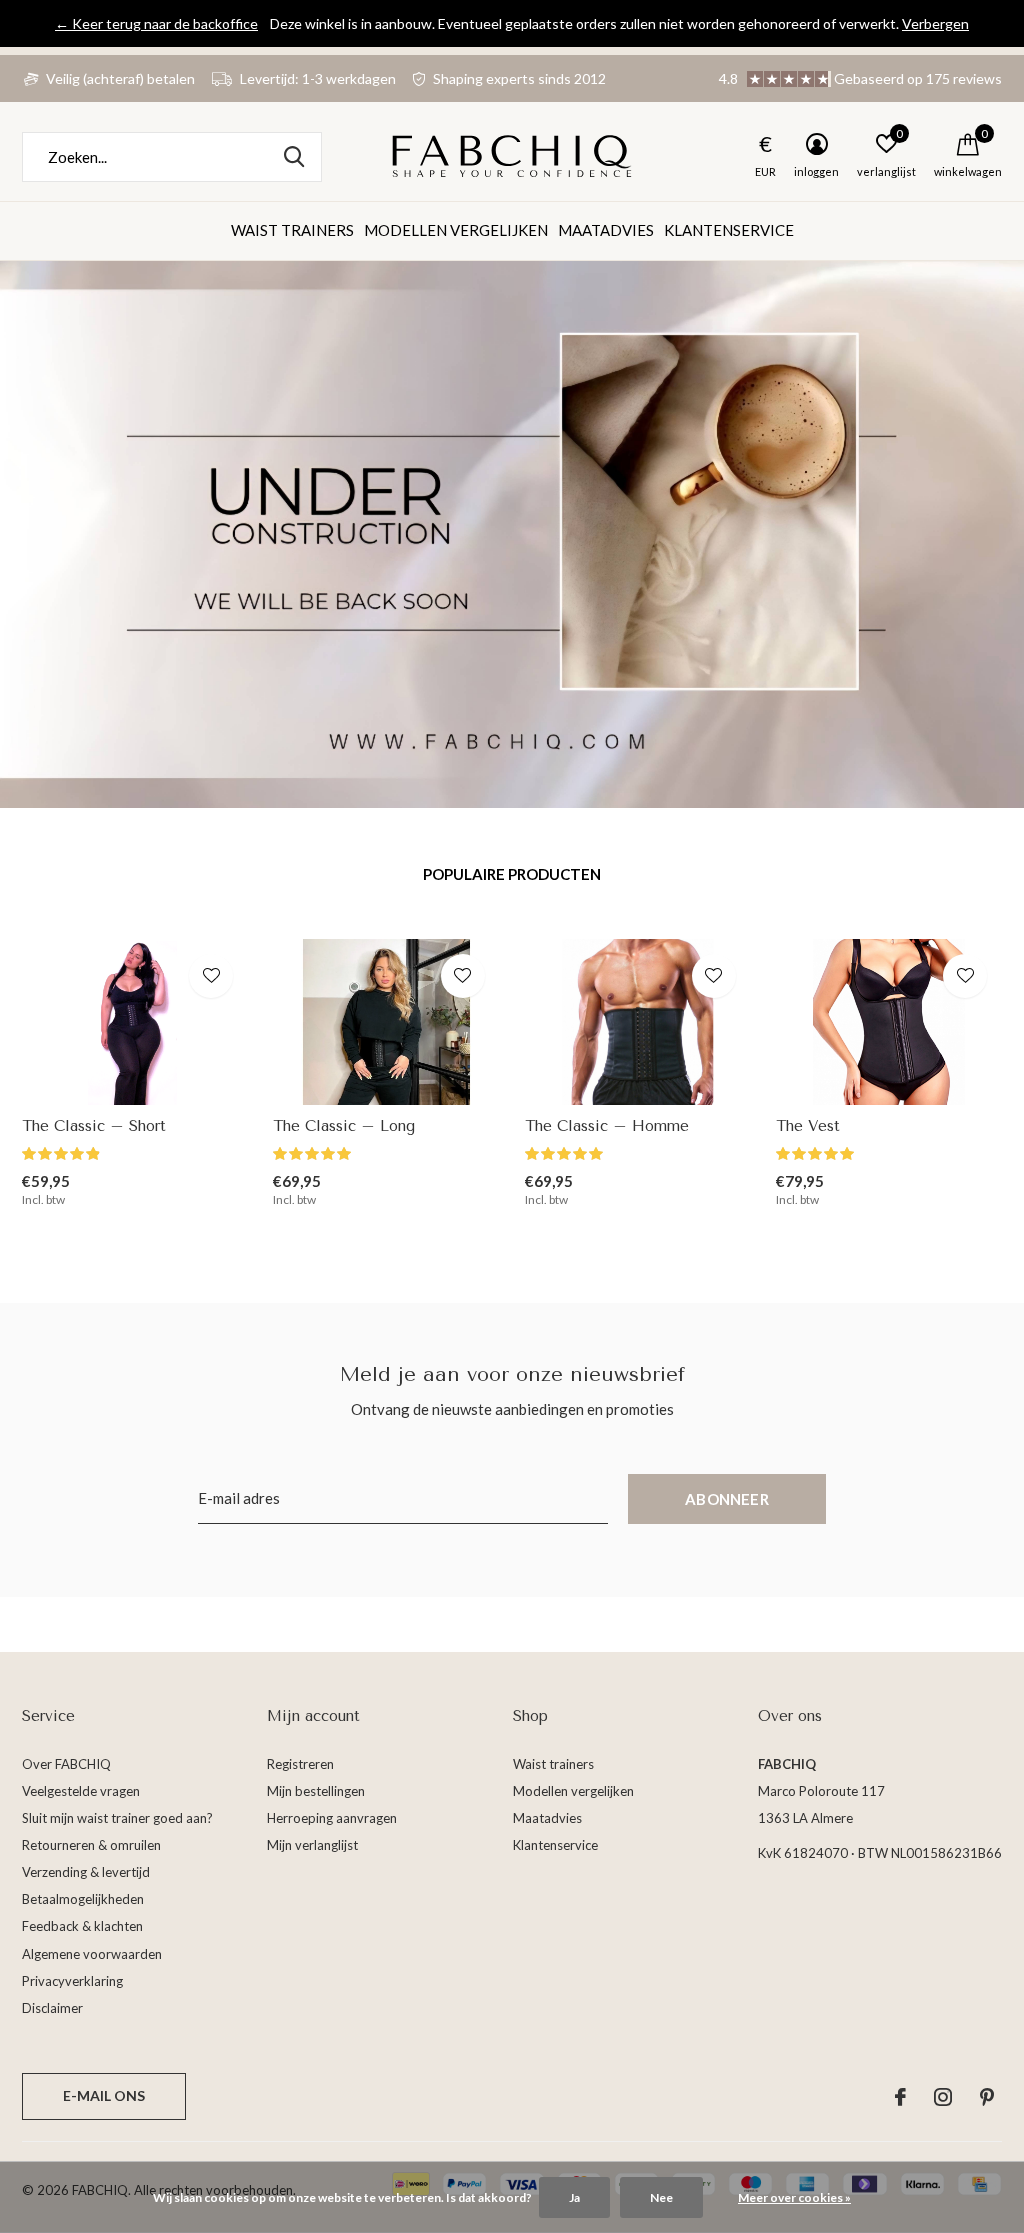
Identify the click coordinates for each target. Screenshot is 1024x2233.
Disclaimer (52, 2008)
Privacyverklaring (72, 1981)
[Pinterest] (987, 2097)
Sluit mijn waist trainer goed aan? (117, 1818)
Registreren (300, 1764)
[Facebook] (900, 2097)
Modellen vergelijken (456, 230)
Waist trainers (292, 230)
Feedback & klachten (82, 1926)
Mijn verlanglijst (312, 1845)
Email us (104, 2096)
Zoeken (294, 157)
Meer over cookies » (794, 2197)
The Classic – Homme (607, 1126)
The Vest (808, 1126)
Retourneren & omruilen (91, 1845)
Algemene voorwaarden (92, 1954)
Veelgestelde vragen (81, 1791)
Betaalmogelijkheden (83, 1899)
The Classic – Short (94, 1126)
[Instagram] (943, 2097)
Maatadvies (606, 230)
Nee (661, 2197)
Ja (574, 2197)
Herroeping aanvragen (332, 1818)
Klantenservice (729, 230)
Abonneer (727, 1499)
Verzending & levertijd (86, 1872)
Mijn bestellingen (316, 1791)
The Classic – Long (344, 1126)
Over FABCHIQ (66, 1764)
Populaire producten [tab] (512, 874)
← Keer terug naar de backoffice (156, 23)
